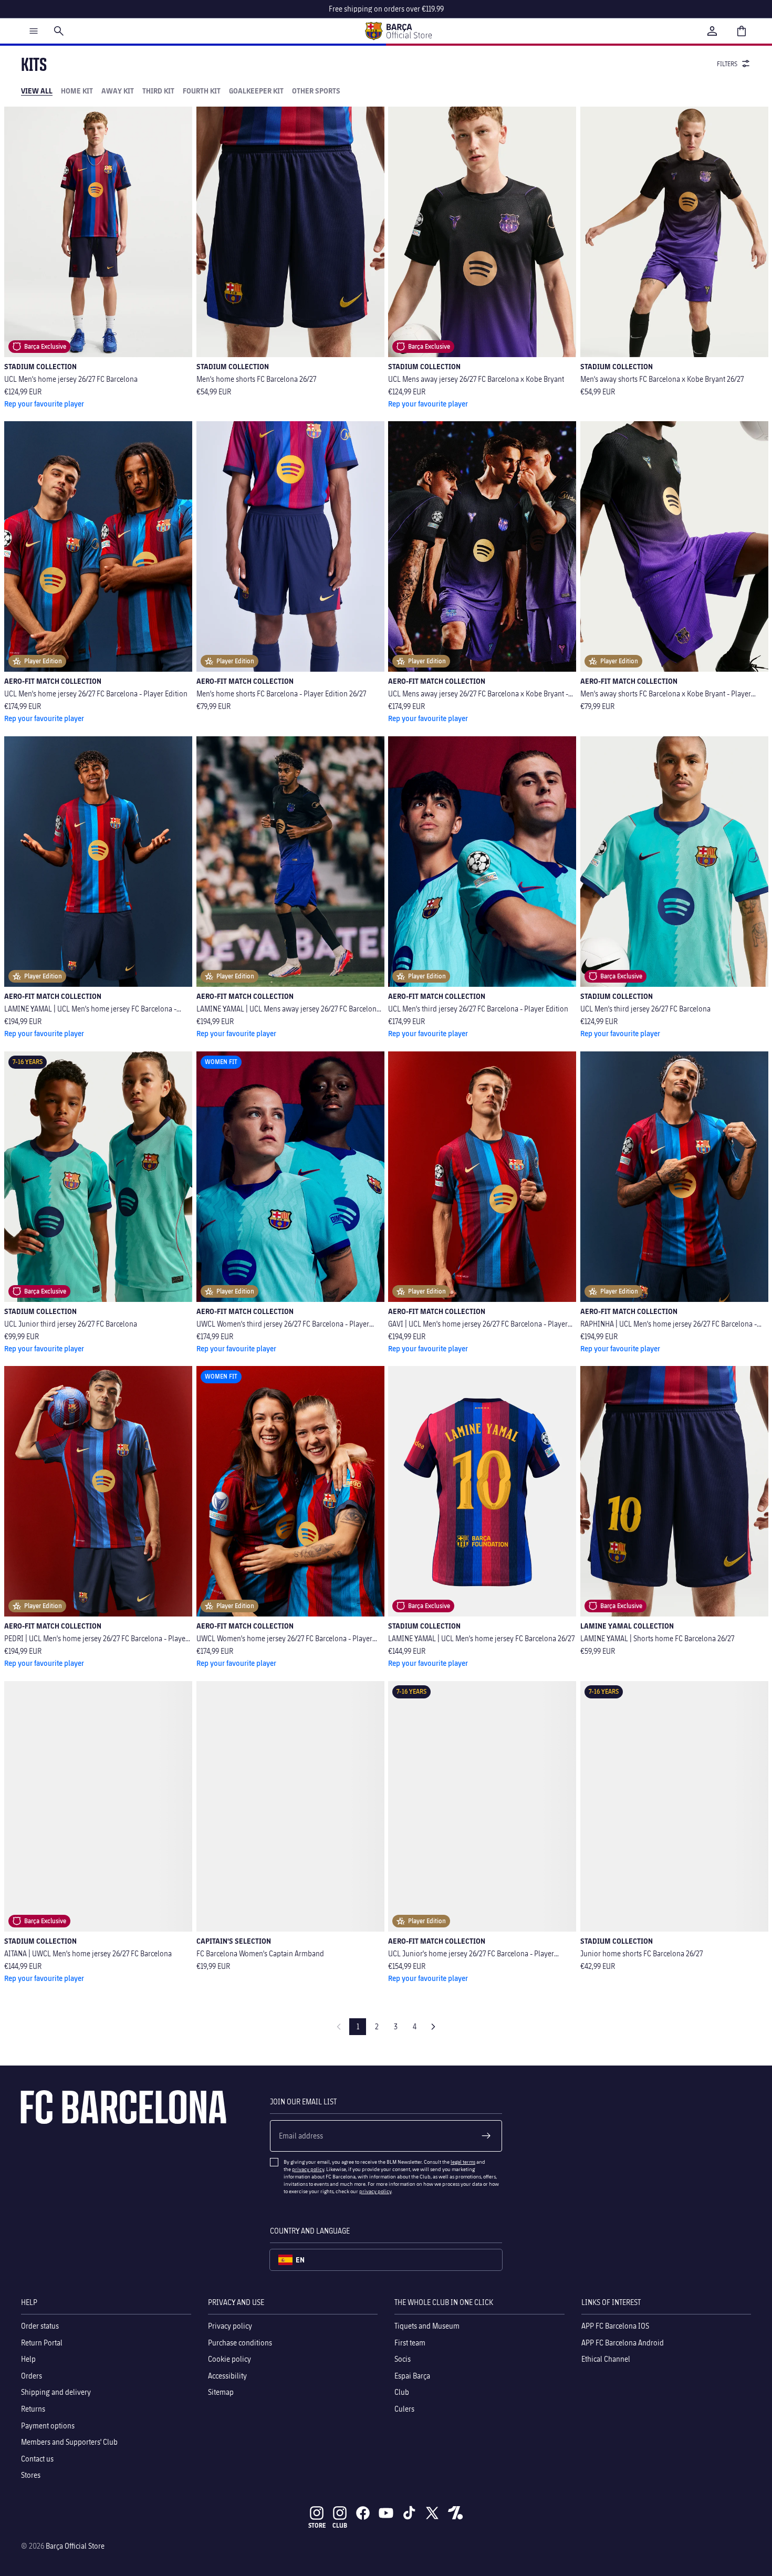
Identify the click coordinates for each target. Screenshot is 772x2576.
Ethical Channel (606, 2359)
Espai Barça (412, 2376)
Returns (33, 2409)
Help (28, 2359)
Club (402, 2392)
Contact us (37, 2459)
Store (317, 2525)
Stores (31, 2475)
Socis (403, 2359)
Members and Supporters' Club (69, 2442)
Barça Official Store (75, 2546)
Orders (32, 2376)
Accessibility (227, 2376)
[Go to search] (59, 31)
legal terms (463, 2162)
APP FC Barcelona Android (623, 2342)
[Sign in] (712, 31)
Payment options (48, 2425)
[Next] (433, 2027)
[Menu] (34, 31)
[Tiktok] (409, 2513)
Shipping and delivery (56, 2392)
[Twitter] (432, 2513)
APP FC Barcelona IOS (615, 2326)
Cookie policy (229, 2359)
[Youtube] (386, 2513)
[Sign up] (486, 2136)
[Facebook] (363, 2513)
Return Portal (42, 2342)
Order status (40, 2326)
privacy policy (308, 2169)
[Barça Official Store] (398, 31)
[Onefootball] (455, 2513)
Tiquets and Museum (427, 2326)
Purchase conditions (240, 2342)
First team (410, 2342)
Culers (404, 2409)
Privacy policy (230, 2326)
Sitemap (221, 2392)
